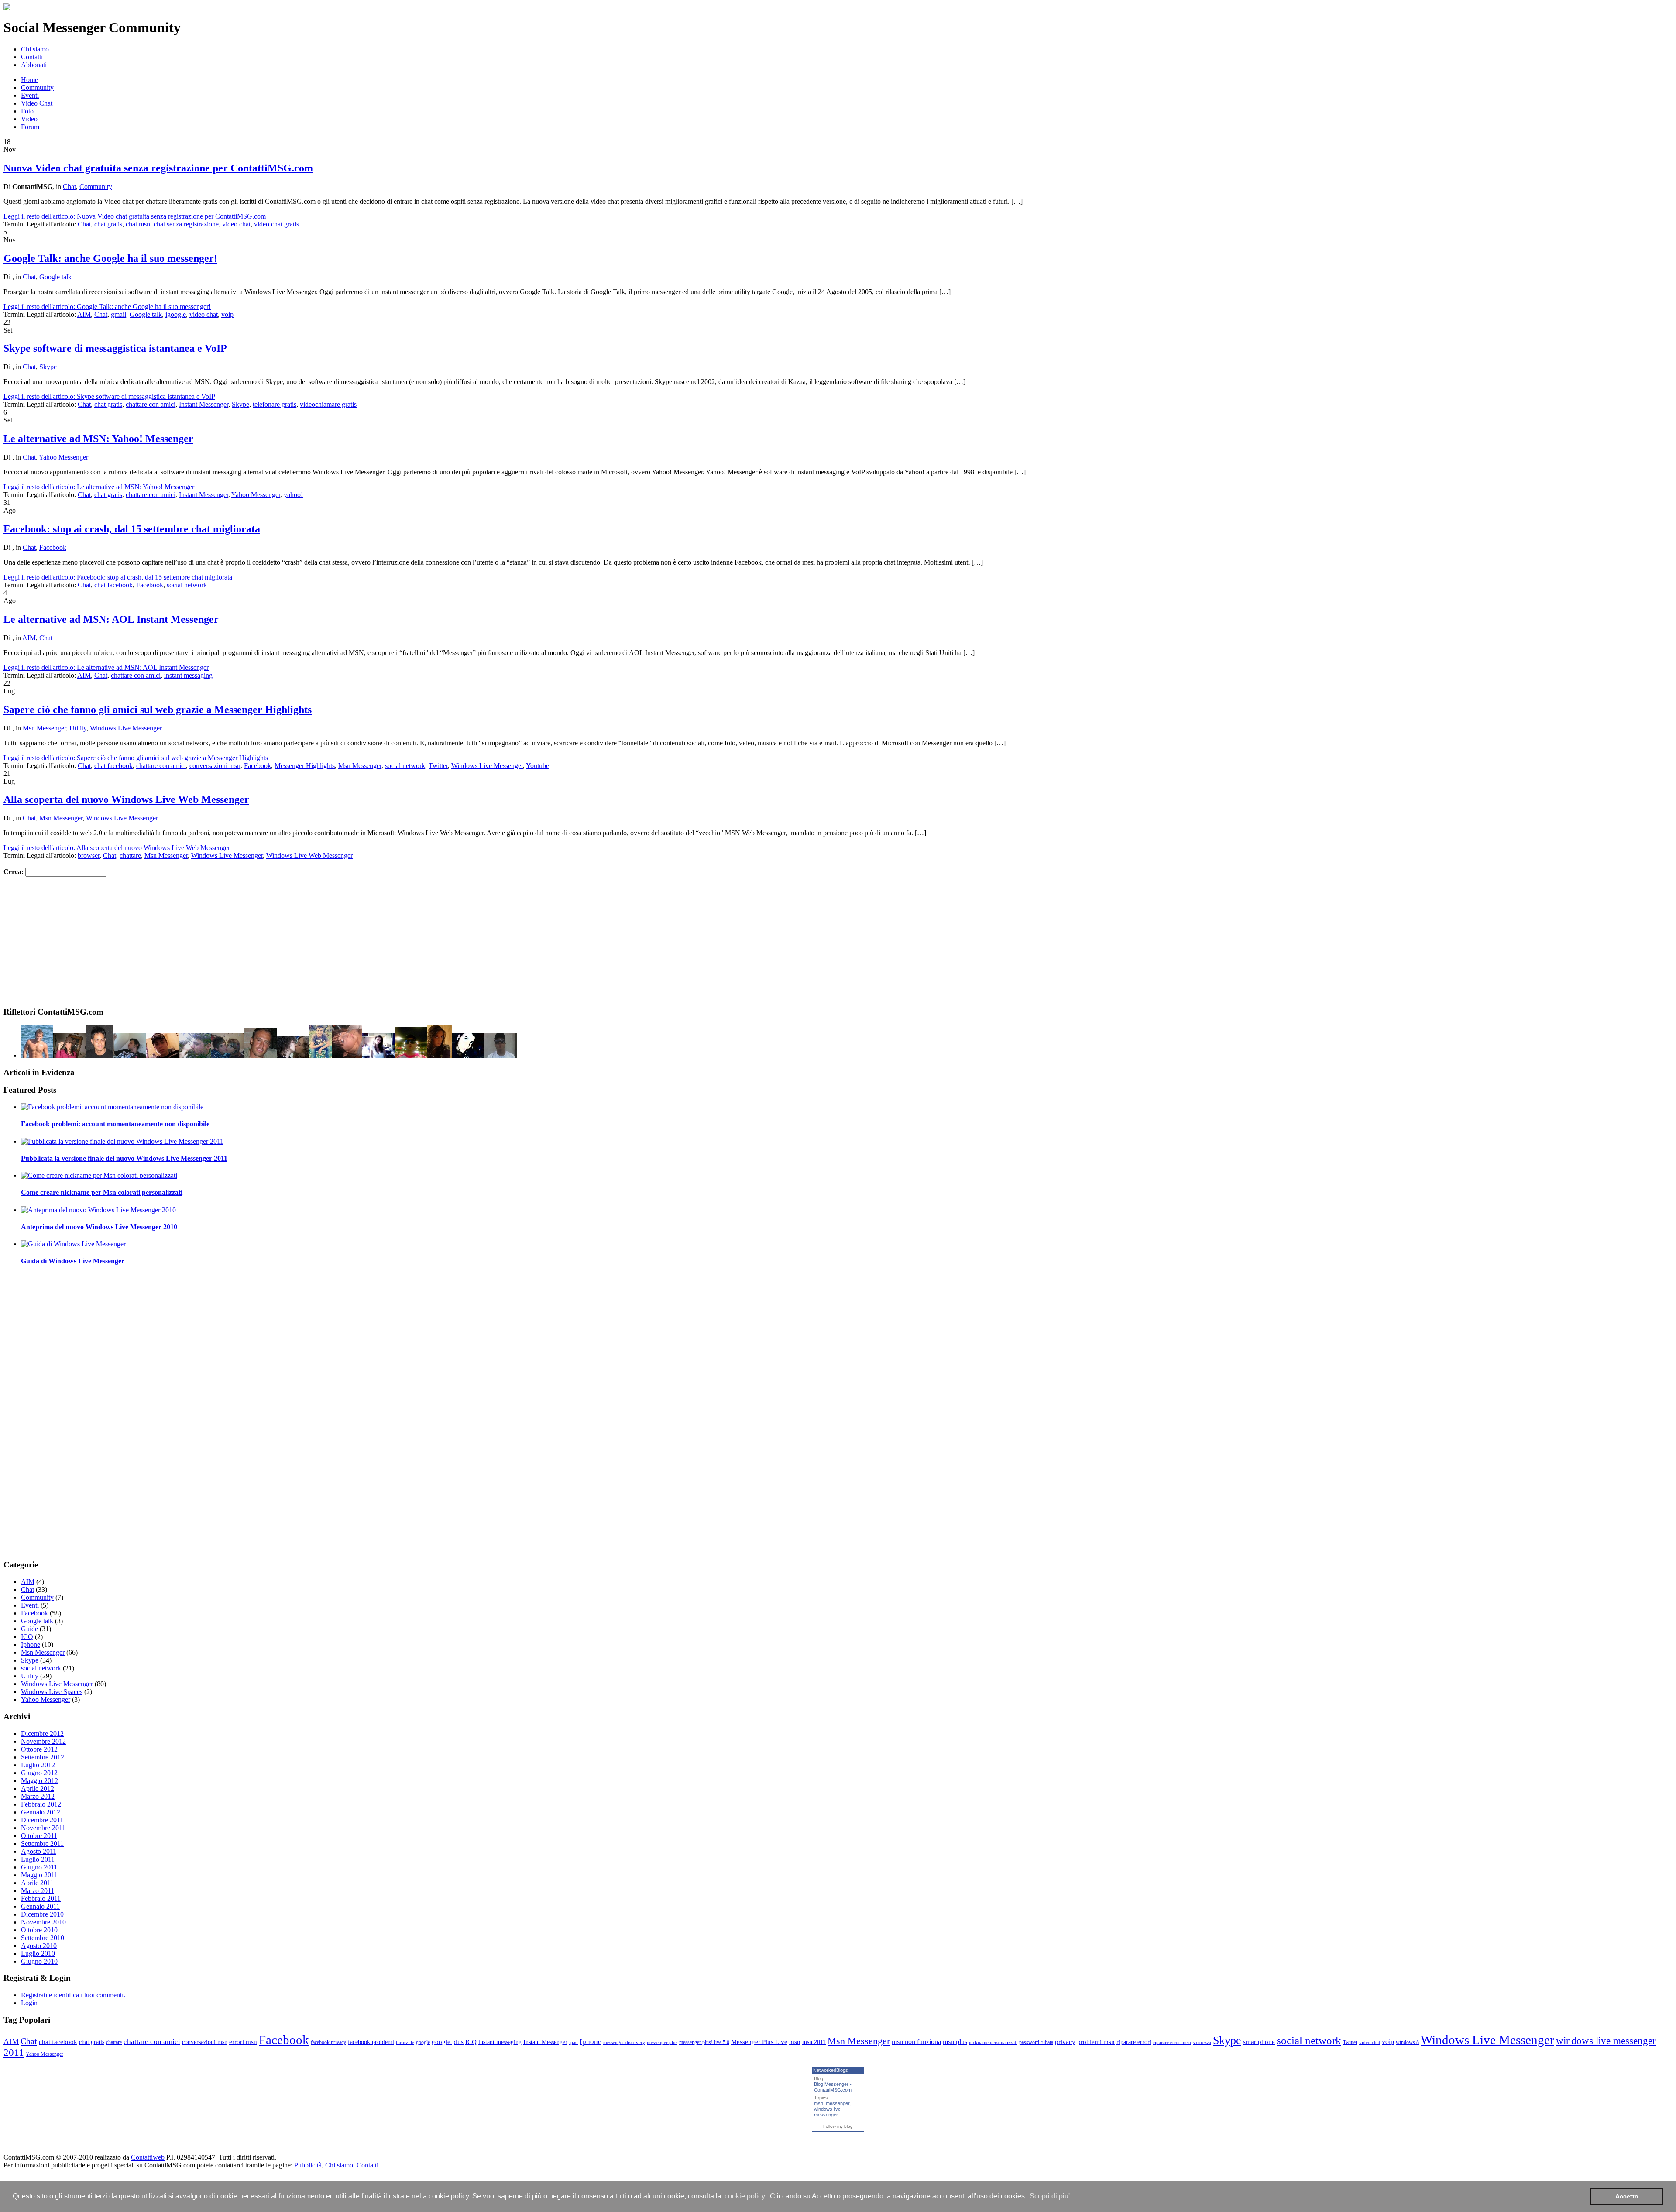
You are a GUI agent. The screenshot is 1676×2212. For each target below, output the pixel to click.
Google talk (55, 277)
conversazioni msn (215, 766)
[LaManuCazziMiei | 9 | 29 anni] (378, 1055)
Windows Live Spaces (52, 1692)
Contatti (32, 57)
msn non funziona (916, 2042)
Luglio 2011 (38, 1859)
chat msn (138, 224)
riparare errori (1134, 2042)
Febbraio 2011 (41, 1898)
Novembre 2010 (43, 1922)
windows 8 (1407, 2042)
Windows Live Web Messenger (309, 856)
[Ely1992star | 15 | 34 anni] (440, 1055)
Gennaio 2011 (40, 1906)
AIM (84, 314)
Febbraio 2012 (41, 1804)
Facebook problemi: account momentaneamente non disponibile (115, 1124)
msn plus (955, 2042)
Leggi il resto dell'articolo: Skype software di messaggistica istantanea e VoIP (109, 396)
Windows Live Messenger (126, 728)
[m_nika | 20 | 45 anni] (260, 1055)
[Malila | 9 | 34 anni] (347, 1055)
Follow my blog (838, 2126)
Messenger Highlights (305, 766)
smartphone (1259, 2042)
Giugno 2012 (39, 1773)
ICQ (27, 1637)
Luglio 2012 (38, 1765)
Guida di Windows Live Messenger (73, 1261)
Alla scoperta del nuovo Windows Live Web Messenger (126, 799)
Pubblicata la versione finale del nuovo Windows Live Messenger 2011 (124, 1158)
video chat (236, 224)
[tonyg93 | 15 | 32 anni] (501, 1055)
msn (795, 2042)
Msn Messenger (44, 728)
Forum (30, 127)
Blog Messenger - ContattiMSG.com (833, 2087)
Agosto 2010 (39, 1946)
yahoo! (293, 495)
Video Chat (37, 103)
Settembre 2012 (43, 1757)
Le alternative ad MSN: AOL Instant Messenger (111, 619)
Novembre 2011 (43, 1828)
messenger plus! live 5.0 (704, 2042)
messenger (838, 2103)
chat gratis (108, 224)
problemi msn (1096, 2042)
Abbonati (34, 65)
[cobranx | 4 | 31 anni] (468, 1055)
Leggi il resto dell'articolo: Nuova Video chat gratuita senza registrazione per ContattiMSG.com (135, 216)
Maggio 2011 (39, 1875)
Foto (27, 111)
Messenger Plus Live (759, 2042)
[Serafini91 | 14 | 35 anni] (293, 1055)
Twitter (438, 766)
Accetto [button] (1627, 2196)
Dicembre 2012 (42, 1734)
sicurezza (1202, 2042)
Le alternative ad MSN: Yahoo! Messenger (98, 439)
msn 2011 (814, 2042)
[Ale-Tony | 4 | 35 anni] (195, 1055)
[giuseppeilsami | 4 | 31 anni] (162, 1055)
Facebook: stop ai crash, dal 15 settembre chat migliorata (132, 529)
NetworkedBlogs (831, 2070)
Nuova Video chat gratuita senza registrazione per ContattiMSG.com (158, 168)
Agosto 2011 (39, 1851)
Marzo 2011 (38, 1891)
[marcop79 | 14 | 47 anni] (411, 1055)
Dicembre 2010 (42, 1914)
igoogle (176, 314)
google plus (448, 2042)
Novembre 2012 (43, 1741)
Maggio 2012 (39, 1781)
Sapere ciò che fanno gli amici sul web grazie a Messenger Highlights (158, 710)
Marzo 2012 (38, 1796)
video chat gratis (276, 224)
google (423, 2042)
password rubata (1036, 2042)
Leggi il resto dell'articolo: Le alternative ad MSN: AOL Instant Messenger (106, 667)
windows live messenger (827, 2112)
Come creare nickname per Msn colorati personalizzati (102, 1192)
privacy (1065, 2042)
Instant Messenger (204, 404)
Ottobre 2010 (39, 1930)
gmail (118, 314)
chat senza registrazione (186, 224)
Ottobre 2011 (39, 1836)
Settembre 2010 (43, 1938)
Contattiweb (148, 2157)
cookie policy (745, 2196)
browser (89, 856)
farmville (405, 2042)
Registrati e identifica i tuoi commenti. (73, 1995)
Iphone (31, 1644)
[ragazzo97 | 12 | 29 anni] (321, 1055)
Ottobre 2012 (39, 1749)
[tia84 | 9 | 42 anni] (100, 1055)
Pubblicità (308, 2165)
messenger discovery (624, 2042)
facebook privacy (328, 2042)
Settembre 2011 (42, 1843)
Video (29, 119)
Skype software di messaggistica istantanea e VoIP (115, 348)
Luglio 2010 (38, 1953)
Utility (78, 728)
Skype (48, 367)
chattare (130, 856)
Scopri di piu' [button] (1050, 2196)
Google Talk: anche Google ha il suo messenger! (110, 258)
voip (227, 314)
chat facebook (113, 585)
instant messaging (188, 675)
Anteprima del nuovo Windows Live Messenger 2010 (99, 1227)
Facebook (53, 547)
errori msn (243, 2042)
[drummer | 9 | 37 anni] (129, 1055)
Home (29, 80)
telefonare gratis (275, 404)
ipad (574, 2042)
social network (187, 585)
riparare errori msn (1172, 2042)
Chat (69, 187)
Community (37, 87)
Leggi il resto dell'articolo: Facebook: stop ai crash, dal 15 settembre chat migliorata (118, 577)
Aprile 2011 (37, 1883)
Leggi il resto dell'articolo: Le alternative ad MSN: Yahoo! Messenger (99, 487)
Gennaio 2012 (41, 1812)
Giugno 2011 (39, 1867)
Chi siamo (35, 49)
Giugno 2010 (39, 1961)
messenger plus (662, 2042)
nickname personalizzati (993, 2042)
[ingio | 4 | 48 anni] (37, 1055)
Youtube (537, 766)
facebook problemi (371, 2042)
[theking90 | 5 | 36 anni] (228, 1055)
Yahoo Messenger (64, 457)
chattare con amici (151, 404)
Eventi (30, 95)
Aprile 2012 (38, 1788)
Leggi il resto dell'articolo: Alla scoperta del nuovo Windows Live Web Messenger (117, 848)
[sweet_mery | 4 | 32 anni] (70, 1055)
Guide (29, 1629)
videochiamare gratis (328, 404)
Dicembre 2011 (42, 1820)
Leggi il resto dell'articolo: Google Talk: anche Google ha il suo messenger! (107, 307)
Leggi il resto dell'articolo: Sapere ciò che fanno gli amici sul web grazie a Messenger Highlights (136, 758)
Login (29, 2003)
